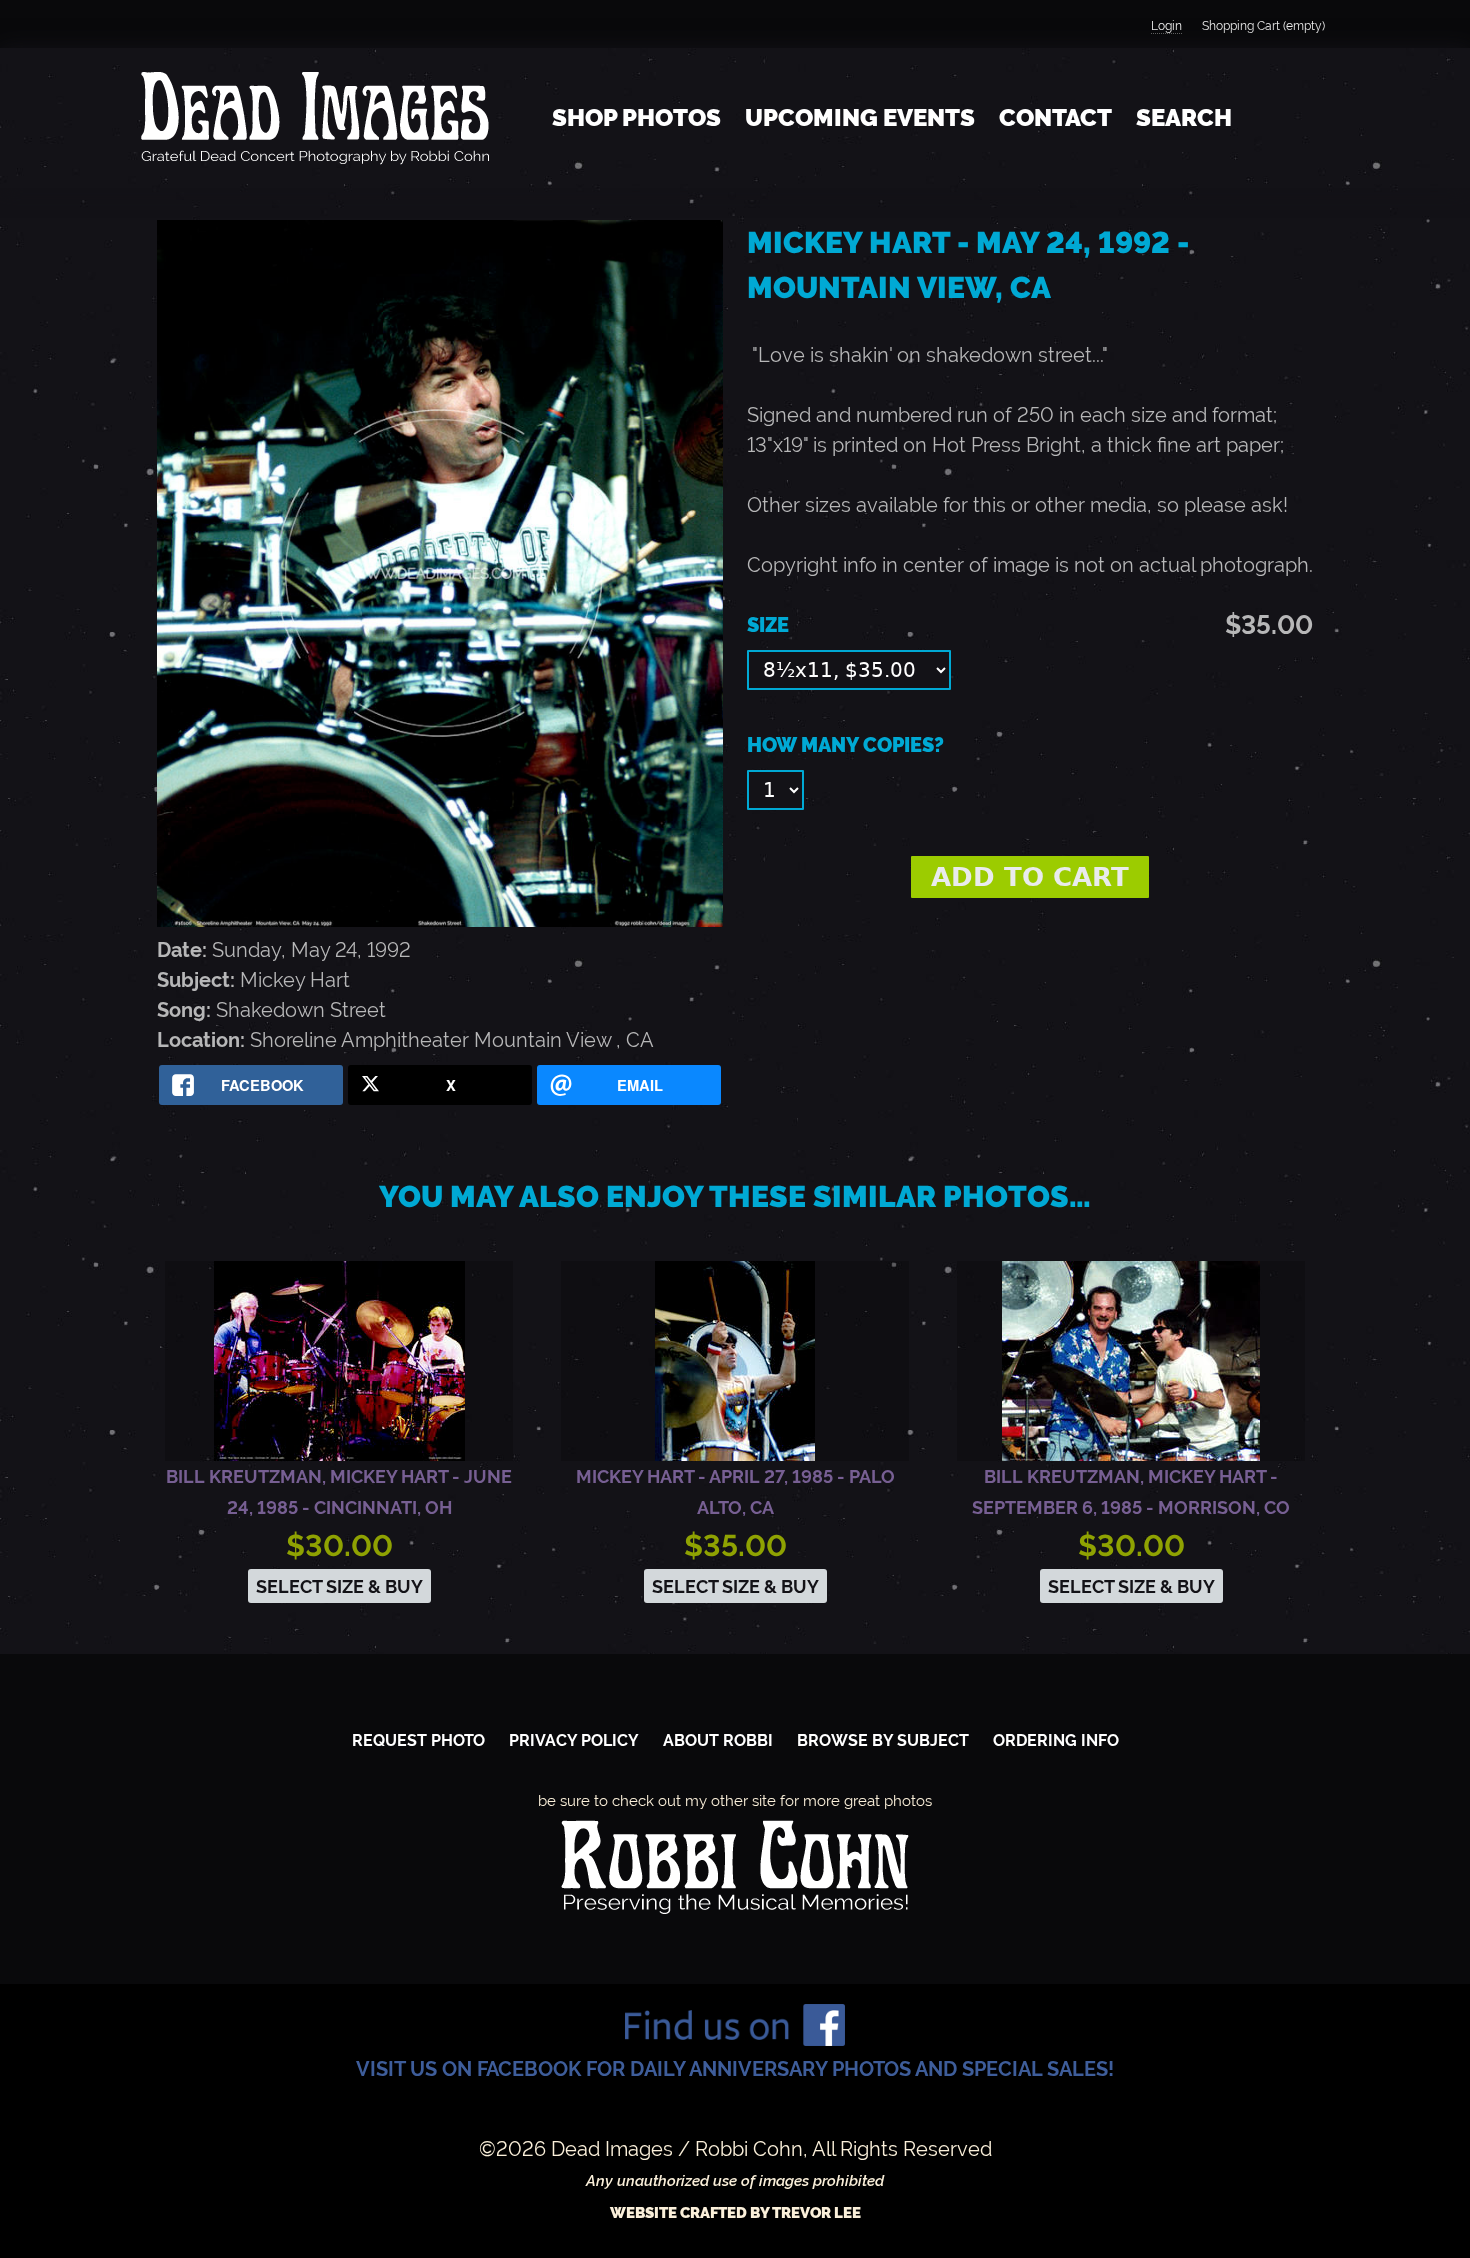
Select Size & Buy (339, 1586)
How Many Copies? (845, 745)
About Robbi (718, 1740)
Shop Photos (636, 117)
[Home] (315, 118)
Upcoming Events (860, 117)
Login (1166, 26)
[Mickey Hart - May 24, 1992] (440, 920)
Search (1184, 117)
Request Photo (418, 1740)
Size (768, 625)
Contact (1055, 117)
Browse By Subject (883, 1740)
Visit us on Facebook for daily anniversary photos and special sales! (735, 2069)
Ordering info (1056, 1740)
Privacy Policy (574, 1740)
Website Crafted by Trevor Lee (735, 2213)
